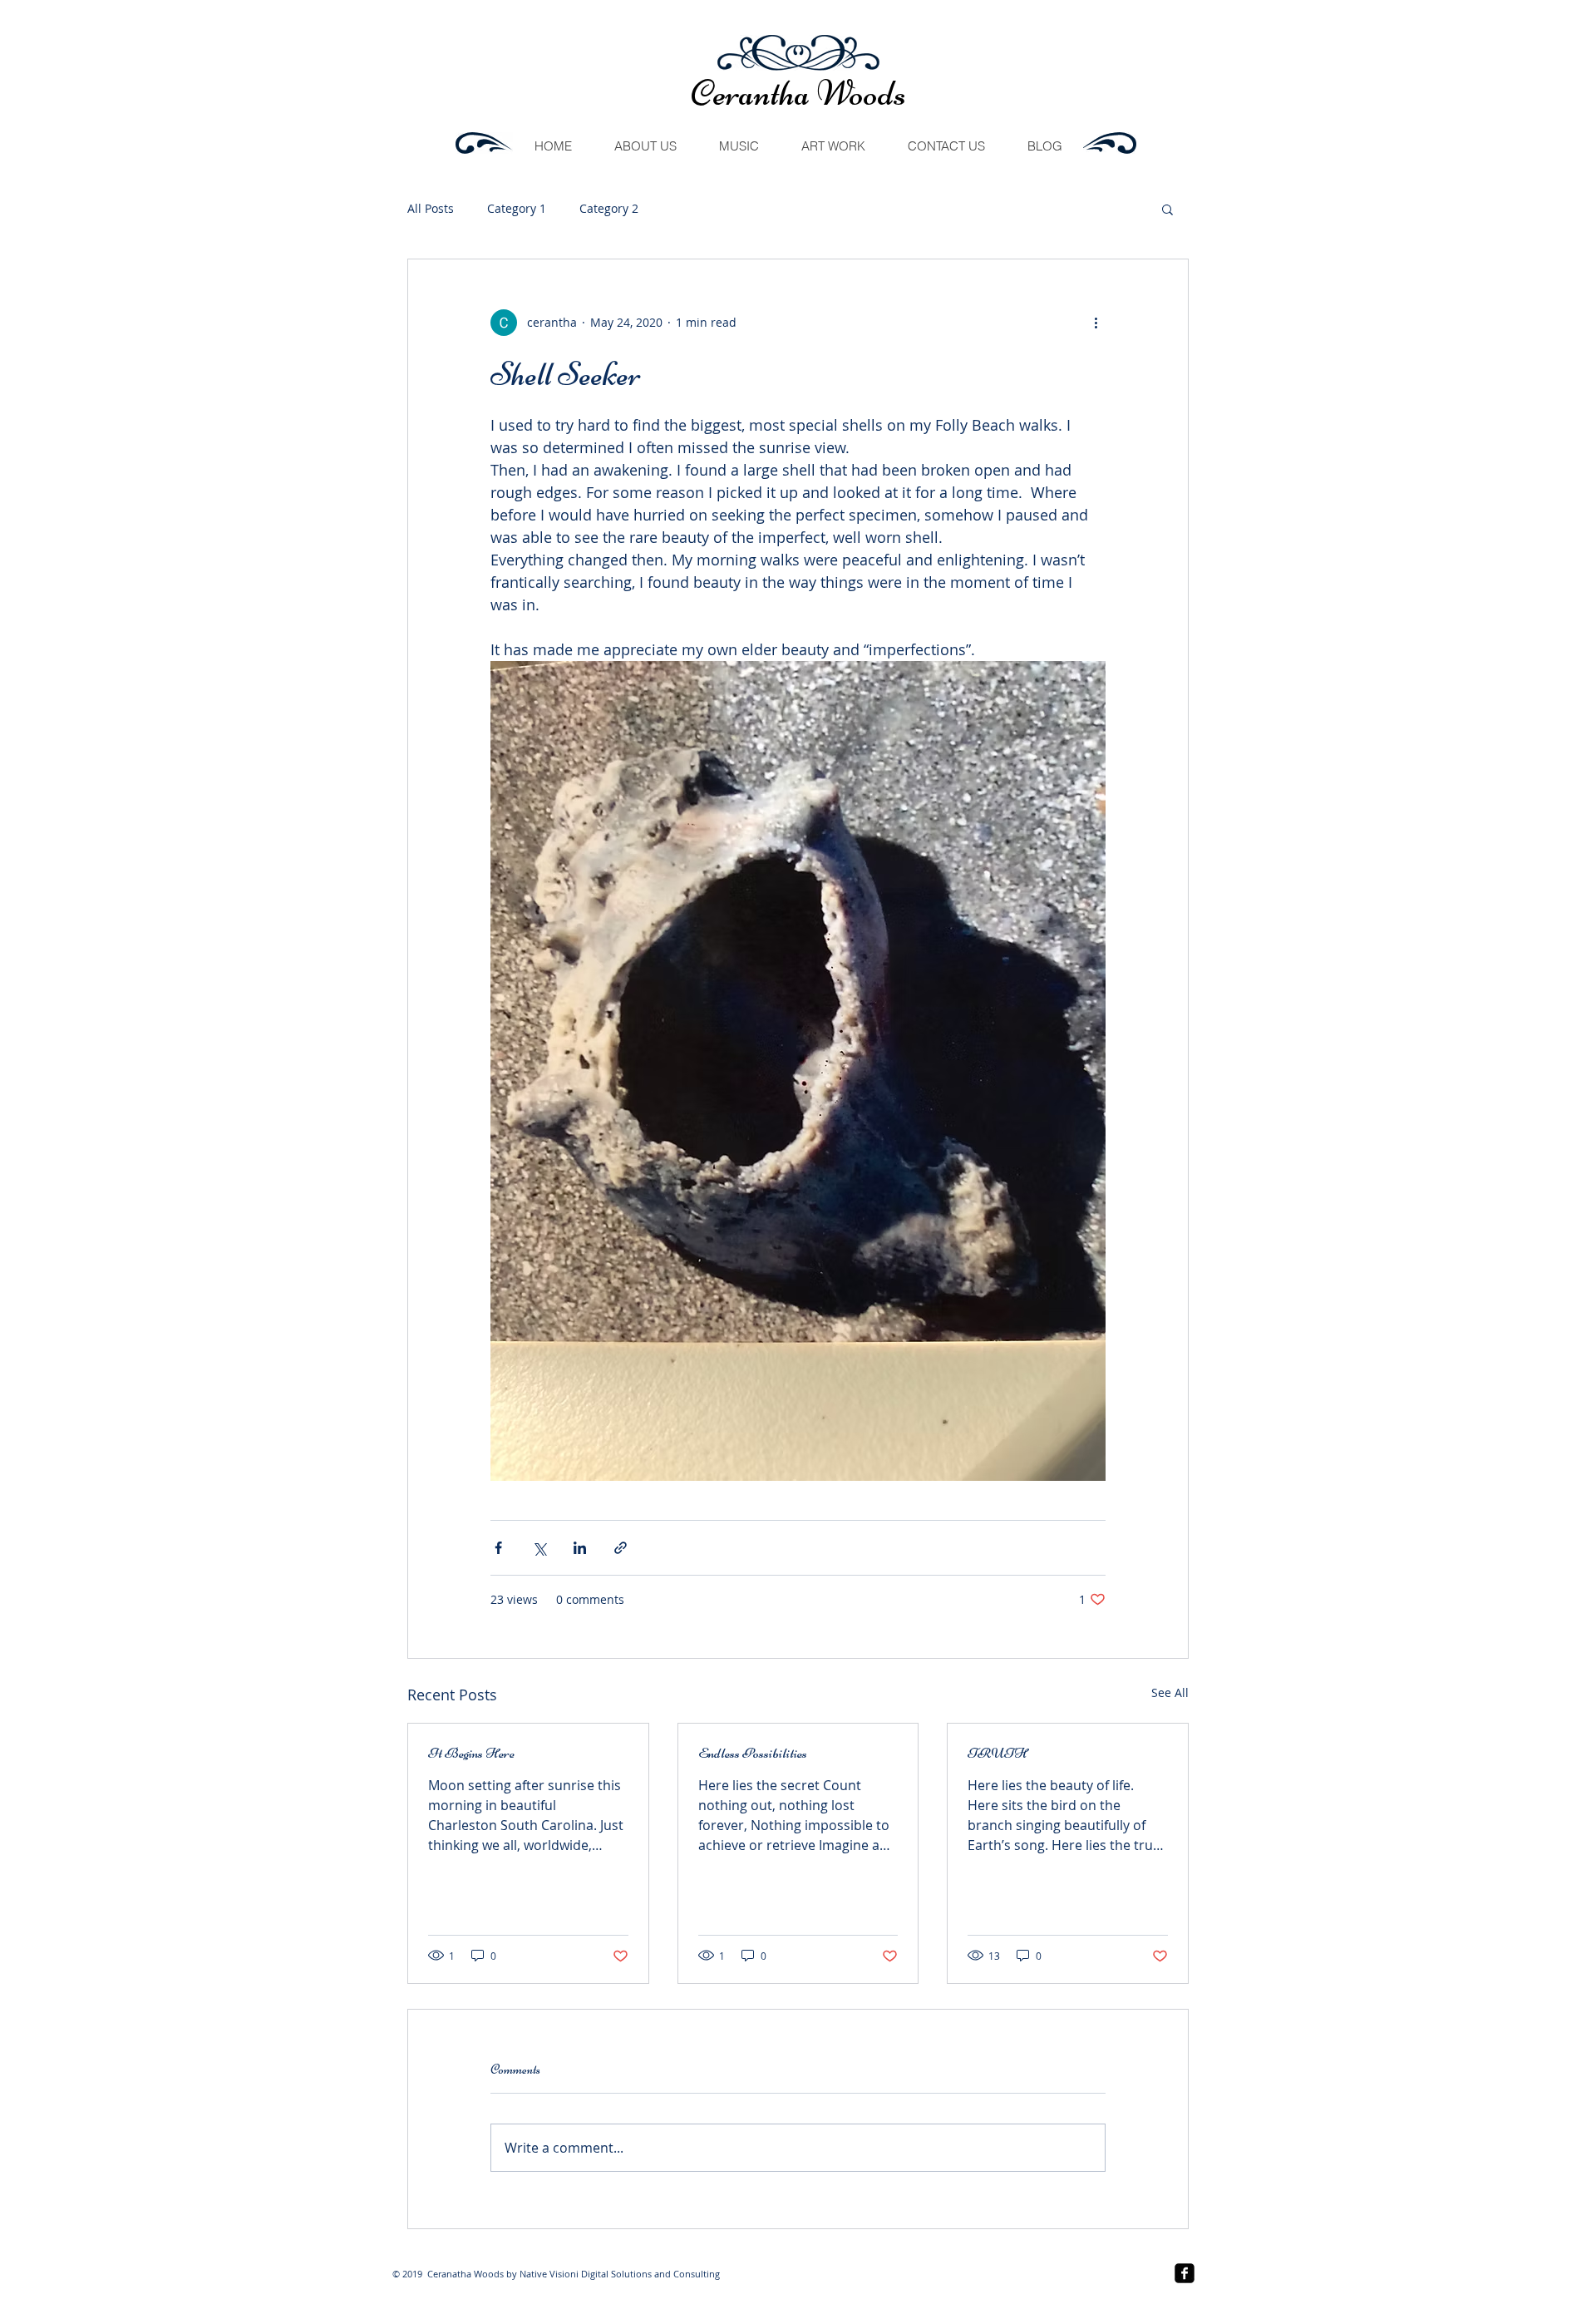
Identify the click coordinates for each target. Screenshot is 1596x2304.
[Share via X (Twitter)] (539, 1548)
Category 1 (517, 208)
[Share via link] (621, 1548)
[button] (1167, 209)
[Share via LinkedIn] (580, 1548)
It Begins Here (471, 1753)
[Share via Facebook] (498, 1548)
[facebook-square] (1185, 2273)
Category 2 (609, 208)
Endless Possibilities (753, 1753)
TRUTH (997, 1753)
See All (1170, 1692)
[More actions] (1096, 323)
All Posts (431, 208)
